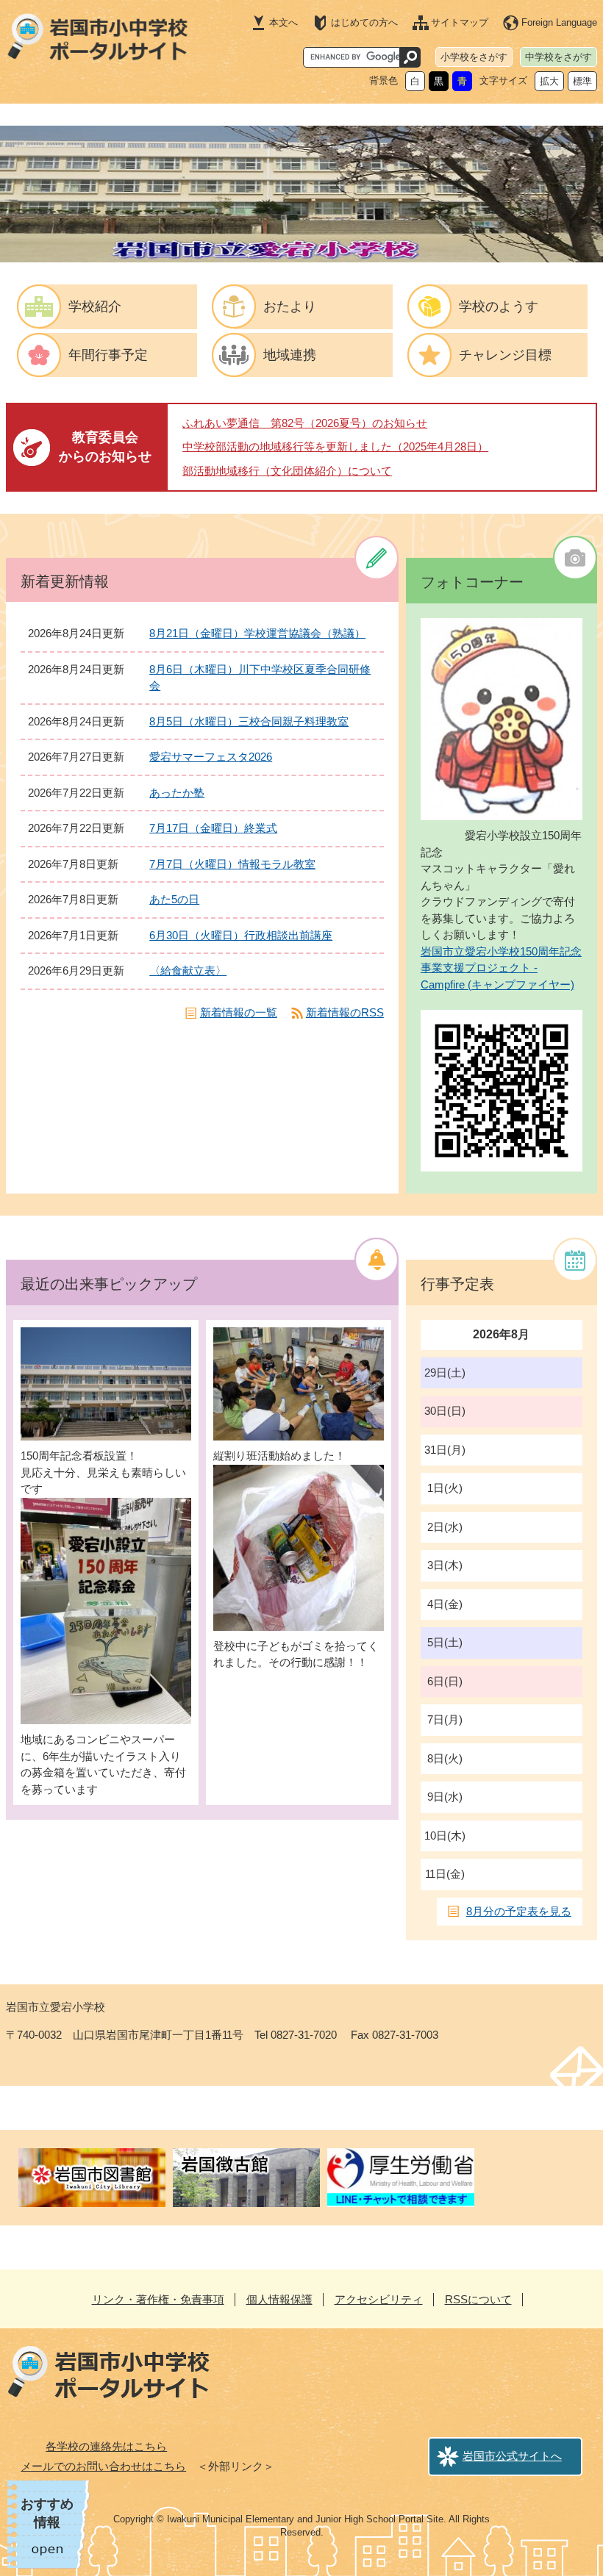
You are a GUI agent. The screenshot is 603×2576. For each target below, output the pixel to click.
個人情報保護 (279, 2299)
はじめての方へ (364, 22)
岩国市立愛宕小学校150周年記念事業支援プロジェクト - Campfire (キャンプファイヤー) (501, 968)
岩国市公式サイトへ (512, 2456)
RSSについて (478, 2299)
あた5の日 (174, 899)
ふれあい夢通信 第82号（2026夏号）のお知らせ (305, 423)
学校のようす (499, 306)
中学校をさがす (559, 57)
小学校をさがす (474, 57)
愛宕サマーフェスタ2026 (211, 757)
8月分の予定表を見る (519, 1911)
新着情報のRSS (345, 1012)
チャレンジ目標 (505, 355)
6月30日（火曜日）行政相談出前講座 (241, 935)
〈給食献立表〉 (188, 971)
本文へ (283, 22)
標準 (582, 81)
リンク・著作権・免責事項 (158, 2299)
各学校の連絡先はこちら (106, 2446)
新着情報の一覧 (239, 1012)
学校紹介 (95, 306)
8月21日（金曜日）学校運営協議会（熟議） (257, 633)
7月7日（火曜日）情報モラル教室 (232, 864)
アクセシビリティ (379, 2299)
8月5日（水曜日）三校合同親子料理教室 (249, 721)
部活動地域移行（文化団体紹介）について (287, 471)
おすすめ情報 (47, 2513)
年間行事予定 (108, 355)
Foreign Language (559, 22)
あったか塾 (177, 793)
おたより (290, 306)
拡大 (549, 81)
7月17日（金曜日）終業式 (213, 828)
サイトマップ (460, 22)
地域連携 (290, 355)
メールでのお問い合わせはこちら (103, 2466)
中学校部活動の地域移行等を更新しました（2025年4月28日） (335, 446)
